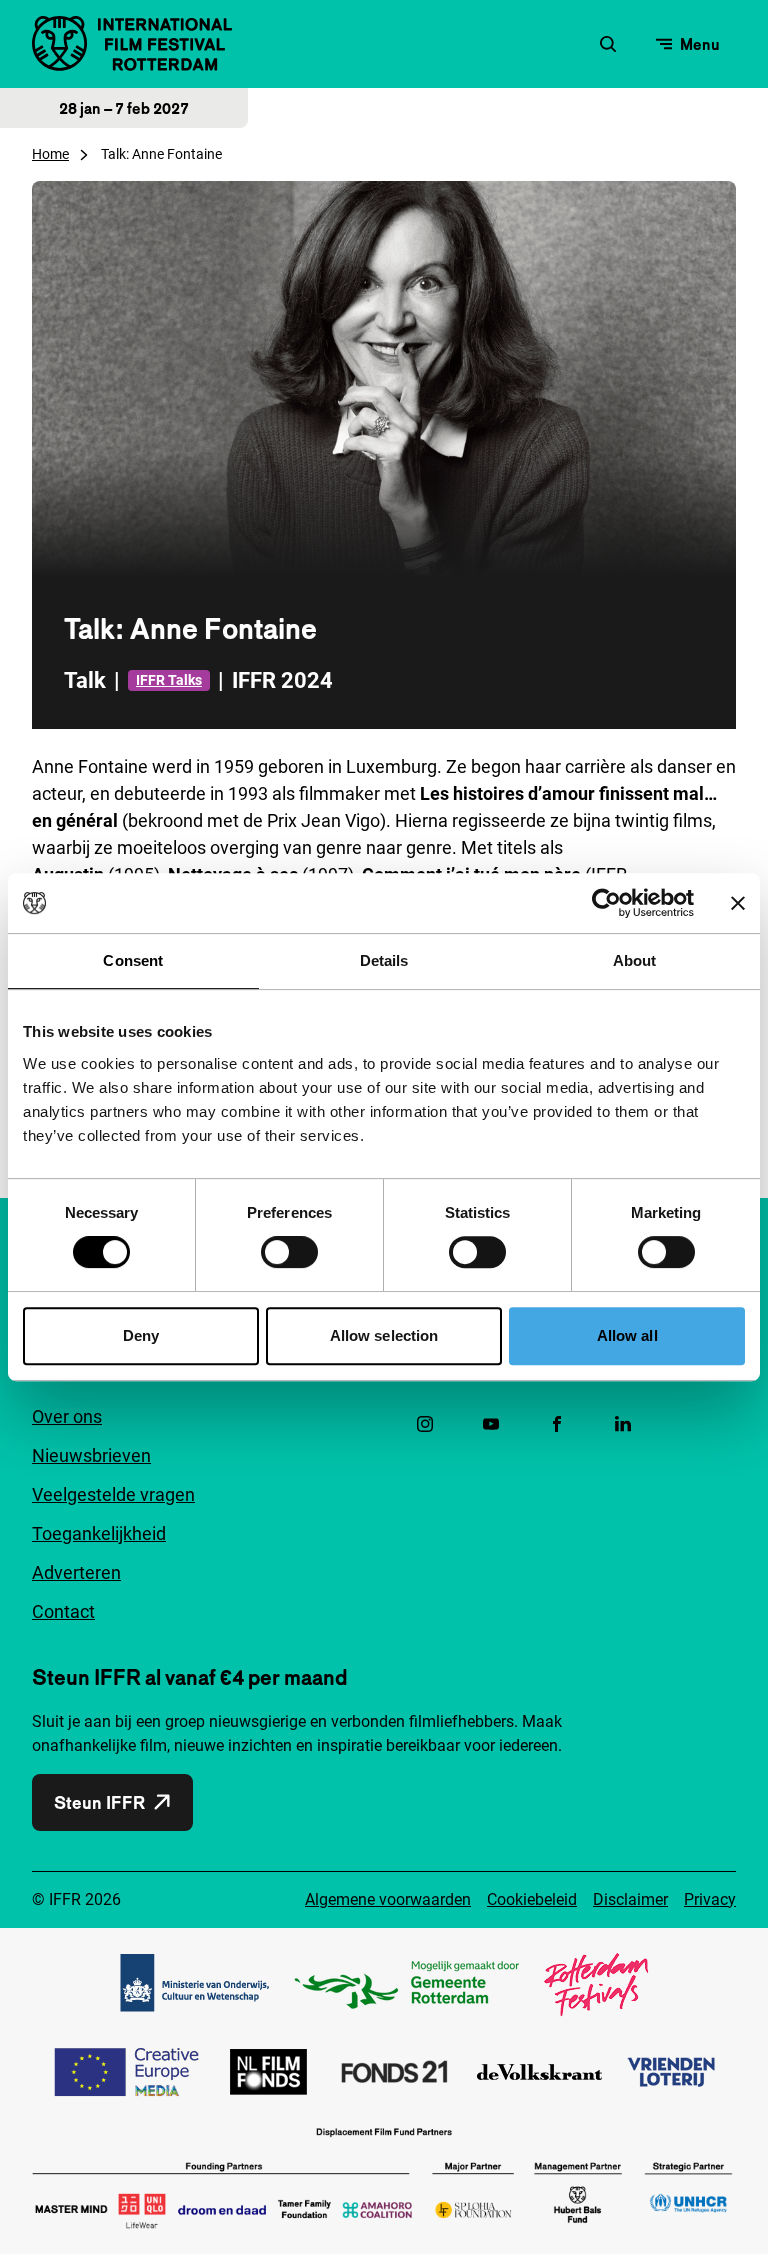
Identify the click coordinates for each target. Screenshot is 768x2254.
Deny (141, 1335)
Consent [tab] (133, 960)
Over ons (67, 1416)
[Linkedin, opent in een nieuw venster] (623, 1424)
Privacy (710, 1899)
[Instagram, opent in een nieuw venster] (425, 1424)
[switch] (289, 1252)
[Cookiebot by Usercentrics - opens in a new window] (606, 903)
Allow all (627, 1335)
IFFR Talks (169, 680)
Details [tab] (384, 960)
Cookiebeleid (532, 1899)
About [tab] (635, 960)
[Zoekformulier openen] (608, 44)
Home (50, 154)
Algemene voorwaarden (388, 1899)
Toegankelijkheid (99, 1533)
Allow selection (384, 1335)
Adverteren (76, 1572)
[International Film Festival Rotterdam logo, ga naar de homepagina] (132, 43)
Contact (63, 1611)
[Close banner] (738, 903)
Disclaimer (630, 1899)
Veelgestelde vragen (113, 1494)
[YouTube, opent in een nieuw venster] (491, 1424)
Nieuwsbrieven (91, 1455)
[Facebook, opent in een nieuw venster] (557, 1424)
